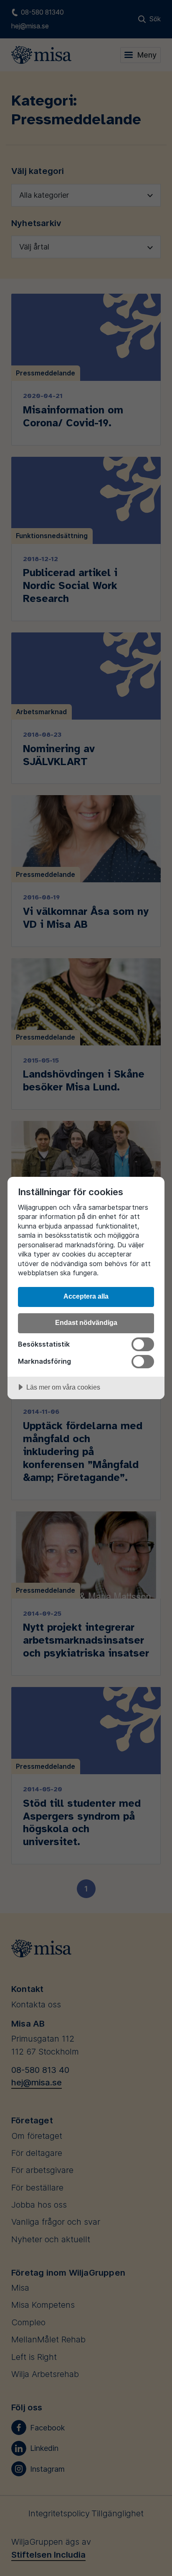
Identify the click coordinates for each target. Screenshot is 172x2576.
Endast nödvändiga (86, 1322)
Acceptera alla (86, 1296)
